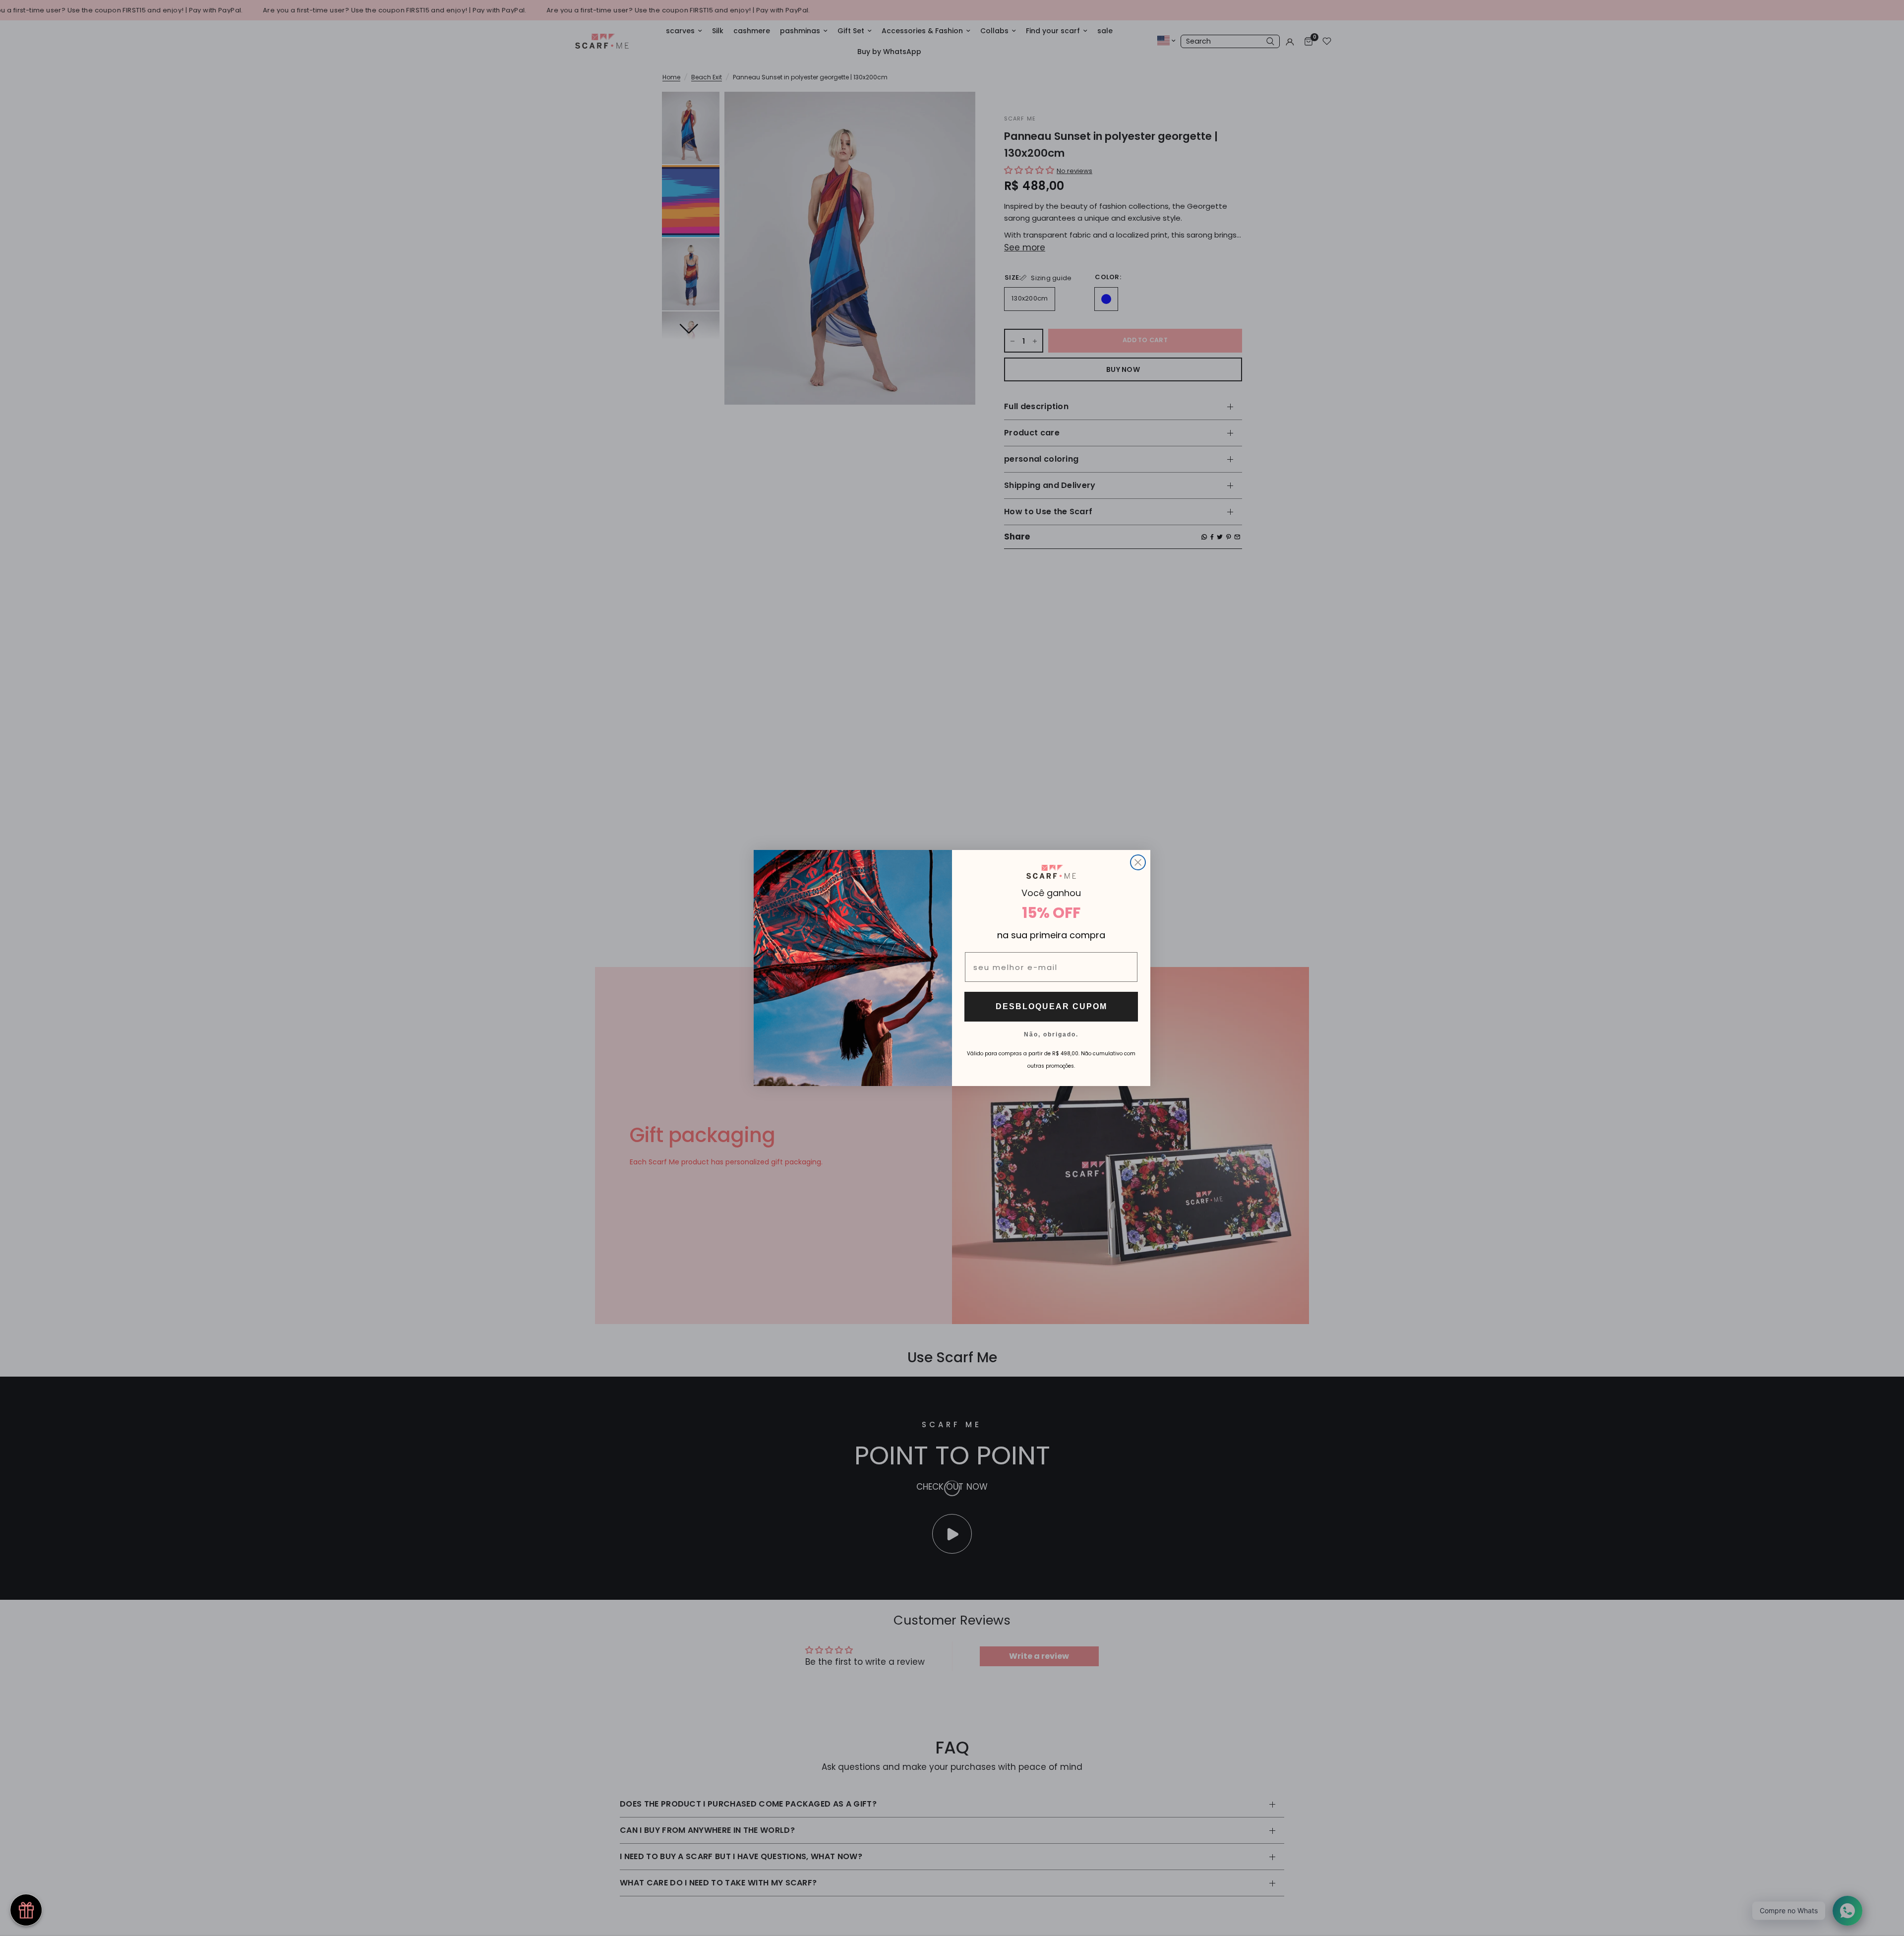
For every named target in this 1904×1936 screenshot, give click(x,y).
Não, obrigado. (1051, 1034)
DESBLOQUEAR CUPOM (1051, 1006)
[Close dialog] (1138, 862)
